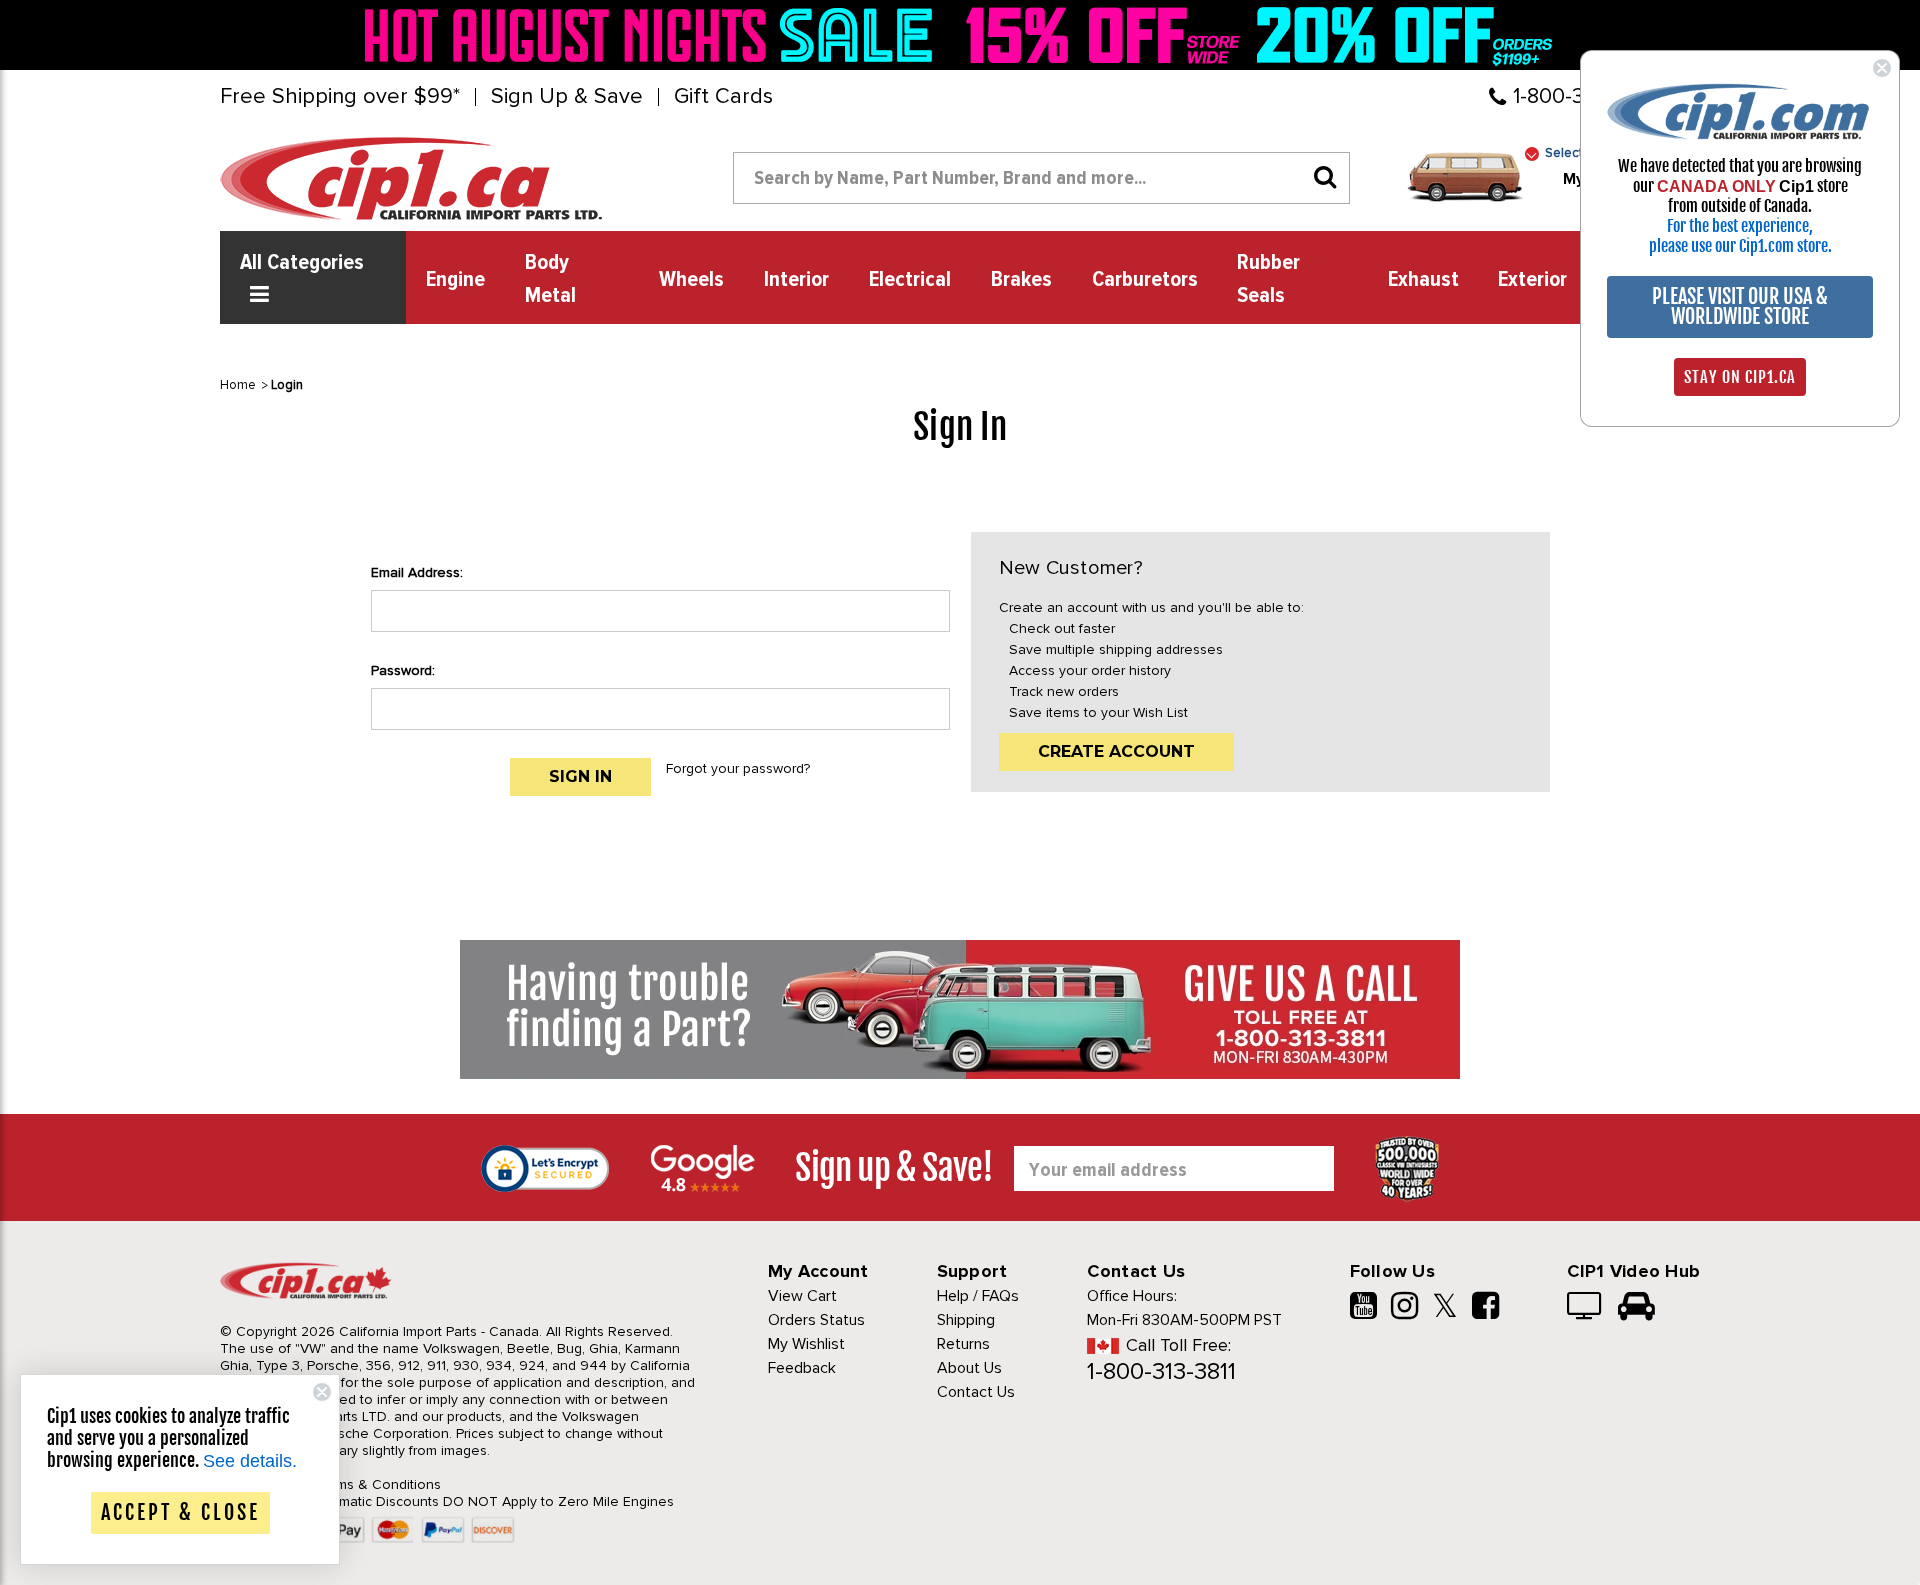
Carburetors (1145, 280)
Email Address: (417, 572)
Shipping (966, 1320)
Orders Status (816, 1320)
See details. (250, 1461)
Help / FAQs (978, 1296)
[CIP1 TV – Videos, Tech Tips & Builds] (1585, 1308)
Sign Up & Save (567, 97)
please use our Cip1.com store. (1740, 246)
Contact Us (976, 1392)
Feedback (802, 1368)
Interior (796, 280)
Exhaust (1423, 280)
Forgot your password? (738, 768)
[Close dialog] (1882, 68)
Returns (963, 1344)
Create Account (1116, 751)
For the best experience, (1740, 226)
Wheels (691, 280)
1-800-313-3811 (1161, 1371)
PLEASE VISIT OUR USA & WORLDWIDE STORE (1740, 306)
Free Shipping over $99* (340, 97)
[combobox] (1041, 178)
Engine (455, 280)
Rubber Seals (1268, 279)
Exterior (1532, 280)
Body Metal (550, 279)
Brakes (1021, 280)
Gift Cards (723, 97)
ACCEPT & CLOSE (180, 1512)
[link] (654, 35)
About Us (969, 1368)
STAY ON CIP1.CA (1740, 377)
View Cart (802, 1296)
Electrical (910, 280)
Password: (403, 670)
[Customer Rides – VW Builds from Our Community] (1636, 1308)
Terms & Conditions (378, 1484)
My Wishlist (806, 1344)
